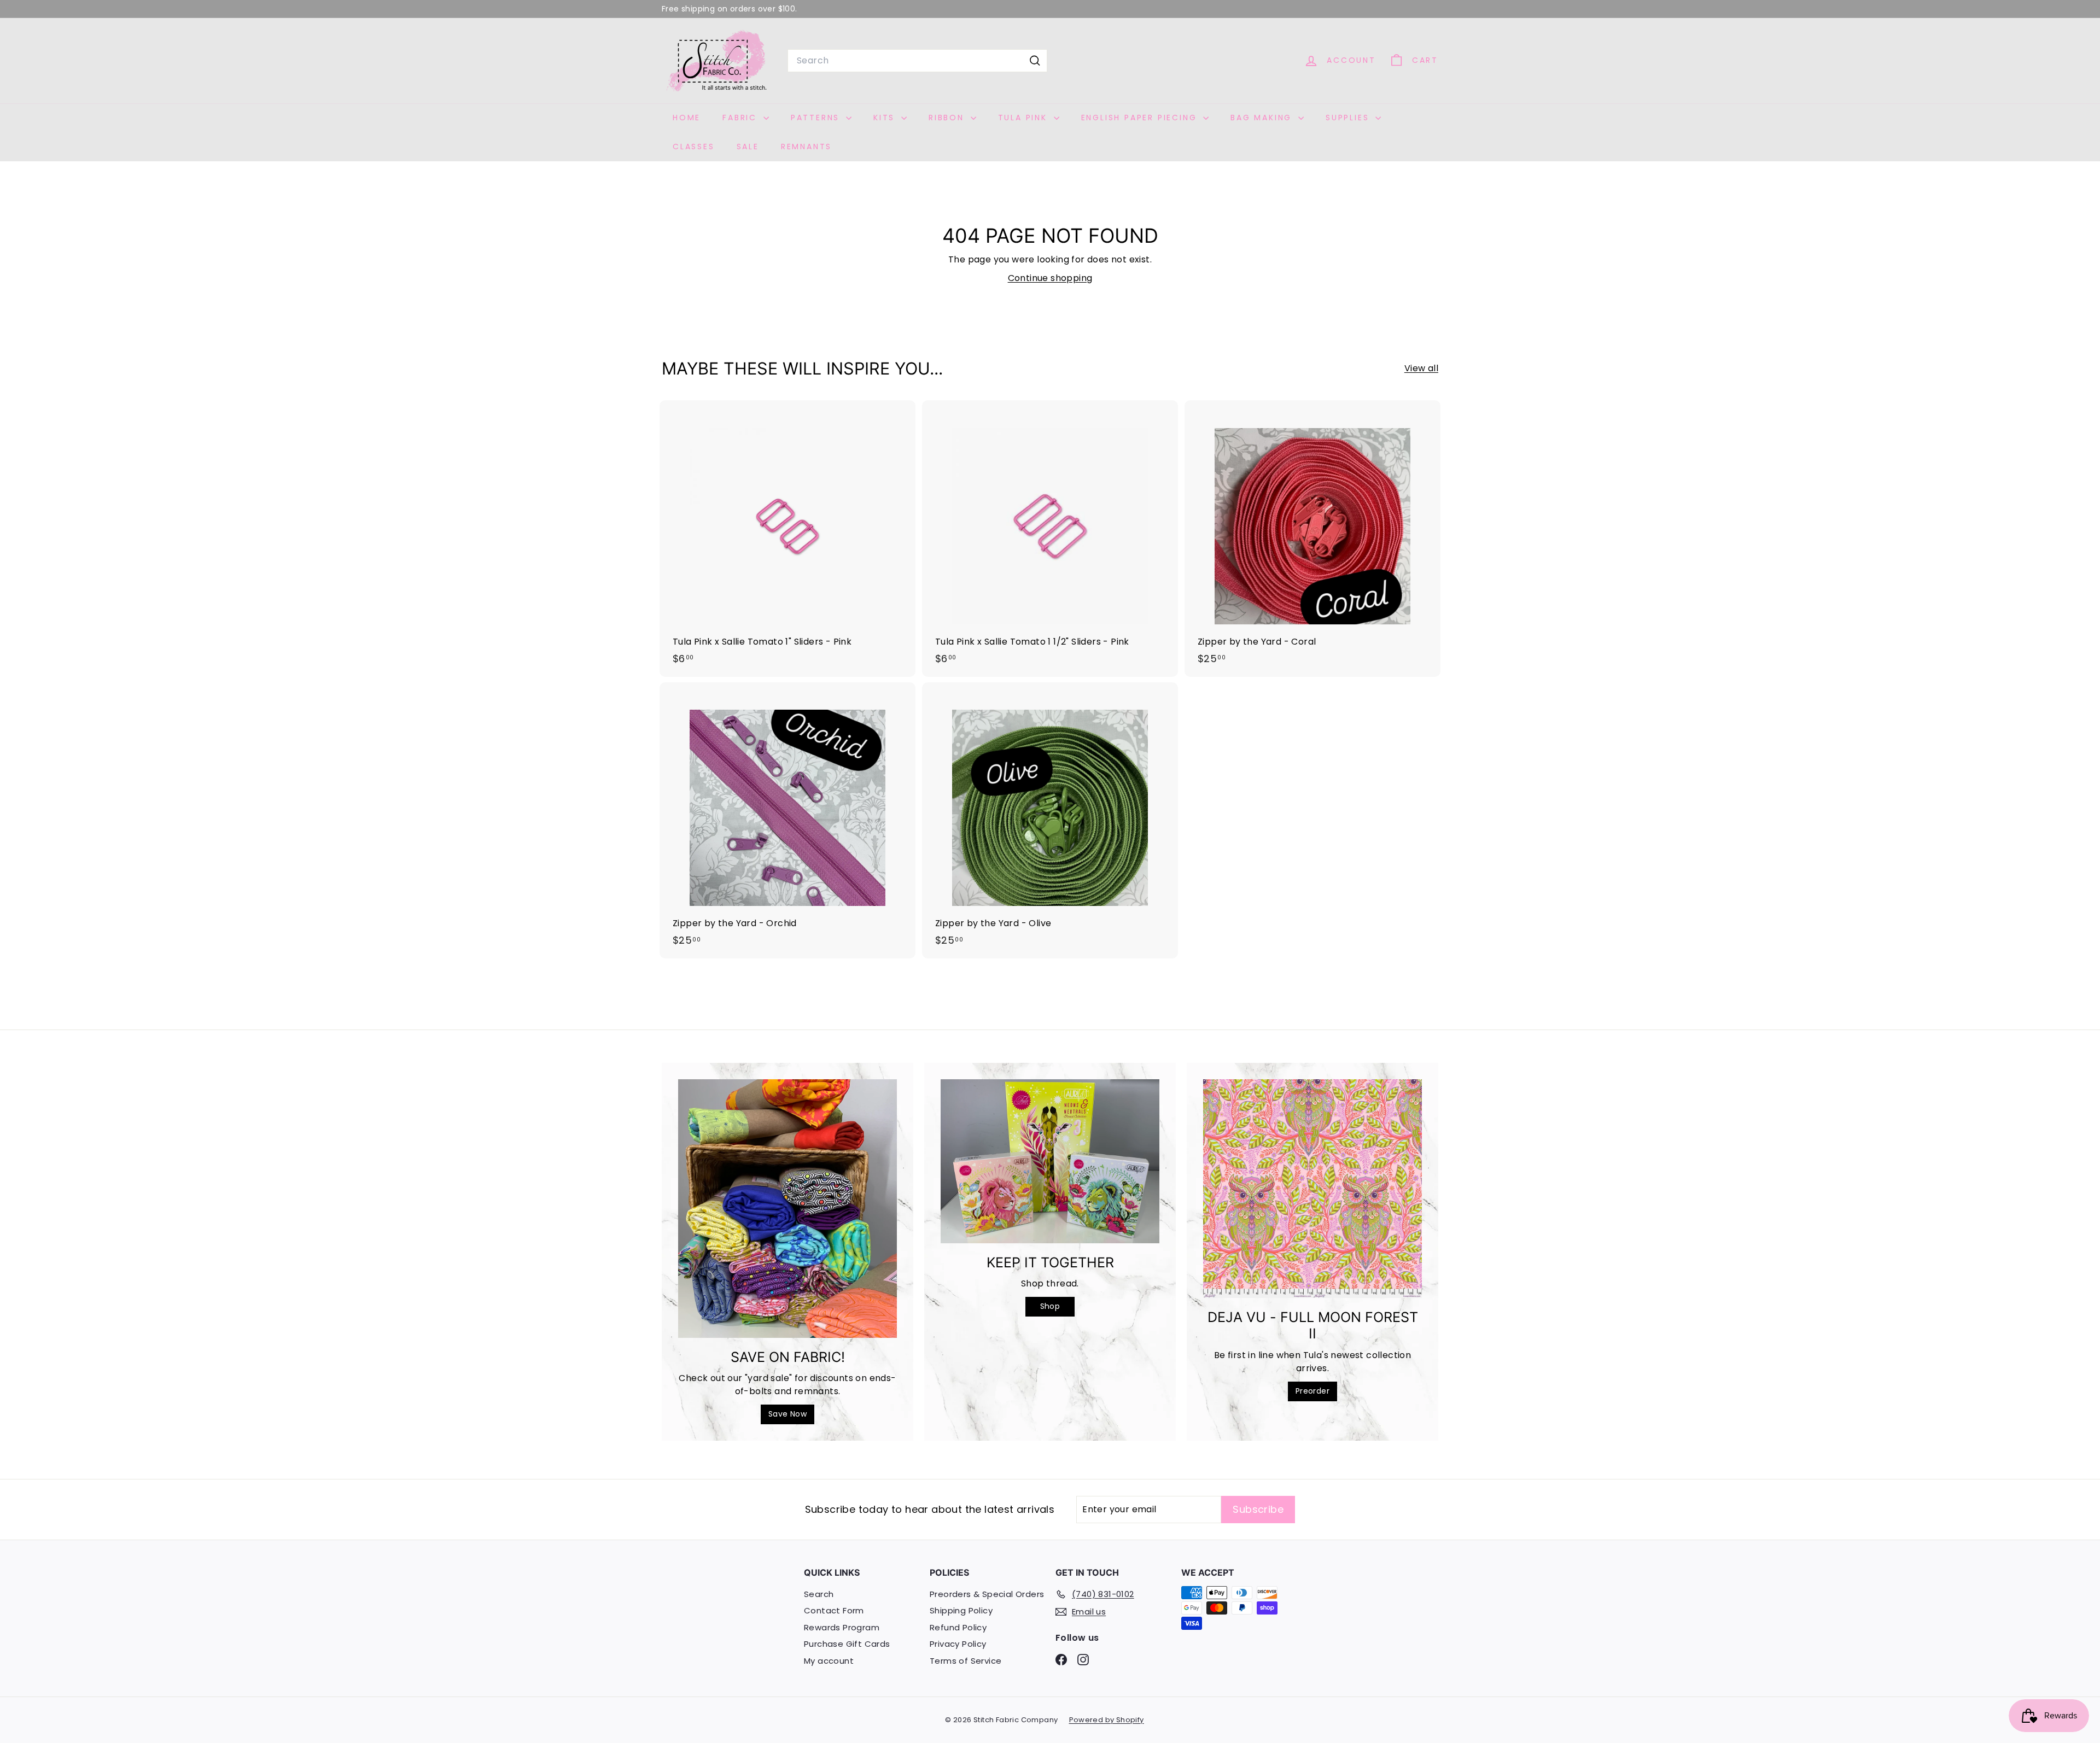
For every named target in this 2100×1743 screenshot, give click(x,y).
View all (1421, 368)
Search (819, 1594)
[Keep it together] (1050, 1161)
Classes (694, 147)
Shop (1050, 1306)
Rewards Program (842, 1627)
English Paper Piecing (1141, 118)
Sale (748, 147)
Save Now (787, 1414)
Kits (886, 118)
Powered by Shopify (1107, 1720)
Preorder (1312, 1391)
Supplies (1349, 118)
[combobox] (917, 61)
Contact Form (834, 1610)
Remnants (806, 147)
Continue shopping (1050, 278)
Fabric (742, 118)
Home (687, 118)
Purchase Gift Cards (847, 1644)
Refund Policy (958, 1627)
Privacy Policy (958, 1644)
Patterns (817, 118)
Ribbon (948, 118)
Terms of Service (966, 1661)
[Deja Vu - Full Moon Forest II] (1312, 1189)
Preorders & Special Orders (987, 1594)
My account (829, 1661)
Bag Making (1263, 118)
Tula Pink (1025, 118)
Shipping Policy (961, 1610)
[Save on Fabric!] (787, 1209)
